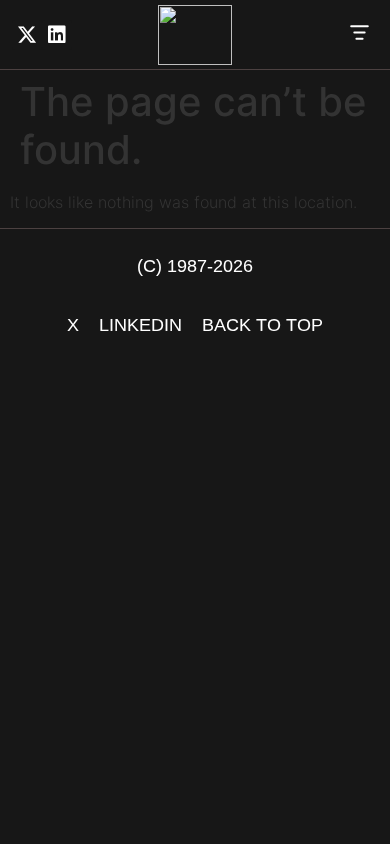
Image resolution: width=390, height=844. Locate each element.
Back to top (262, 325)
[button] (360, 35)
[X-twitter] (27, 35)
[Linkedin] (57, 35)
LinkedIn (140, 325)
